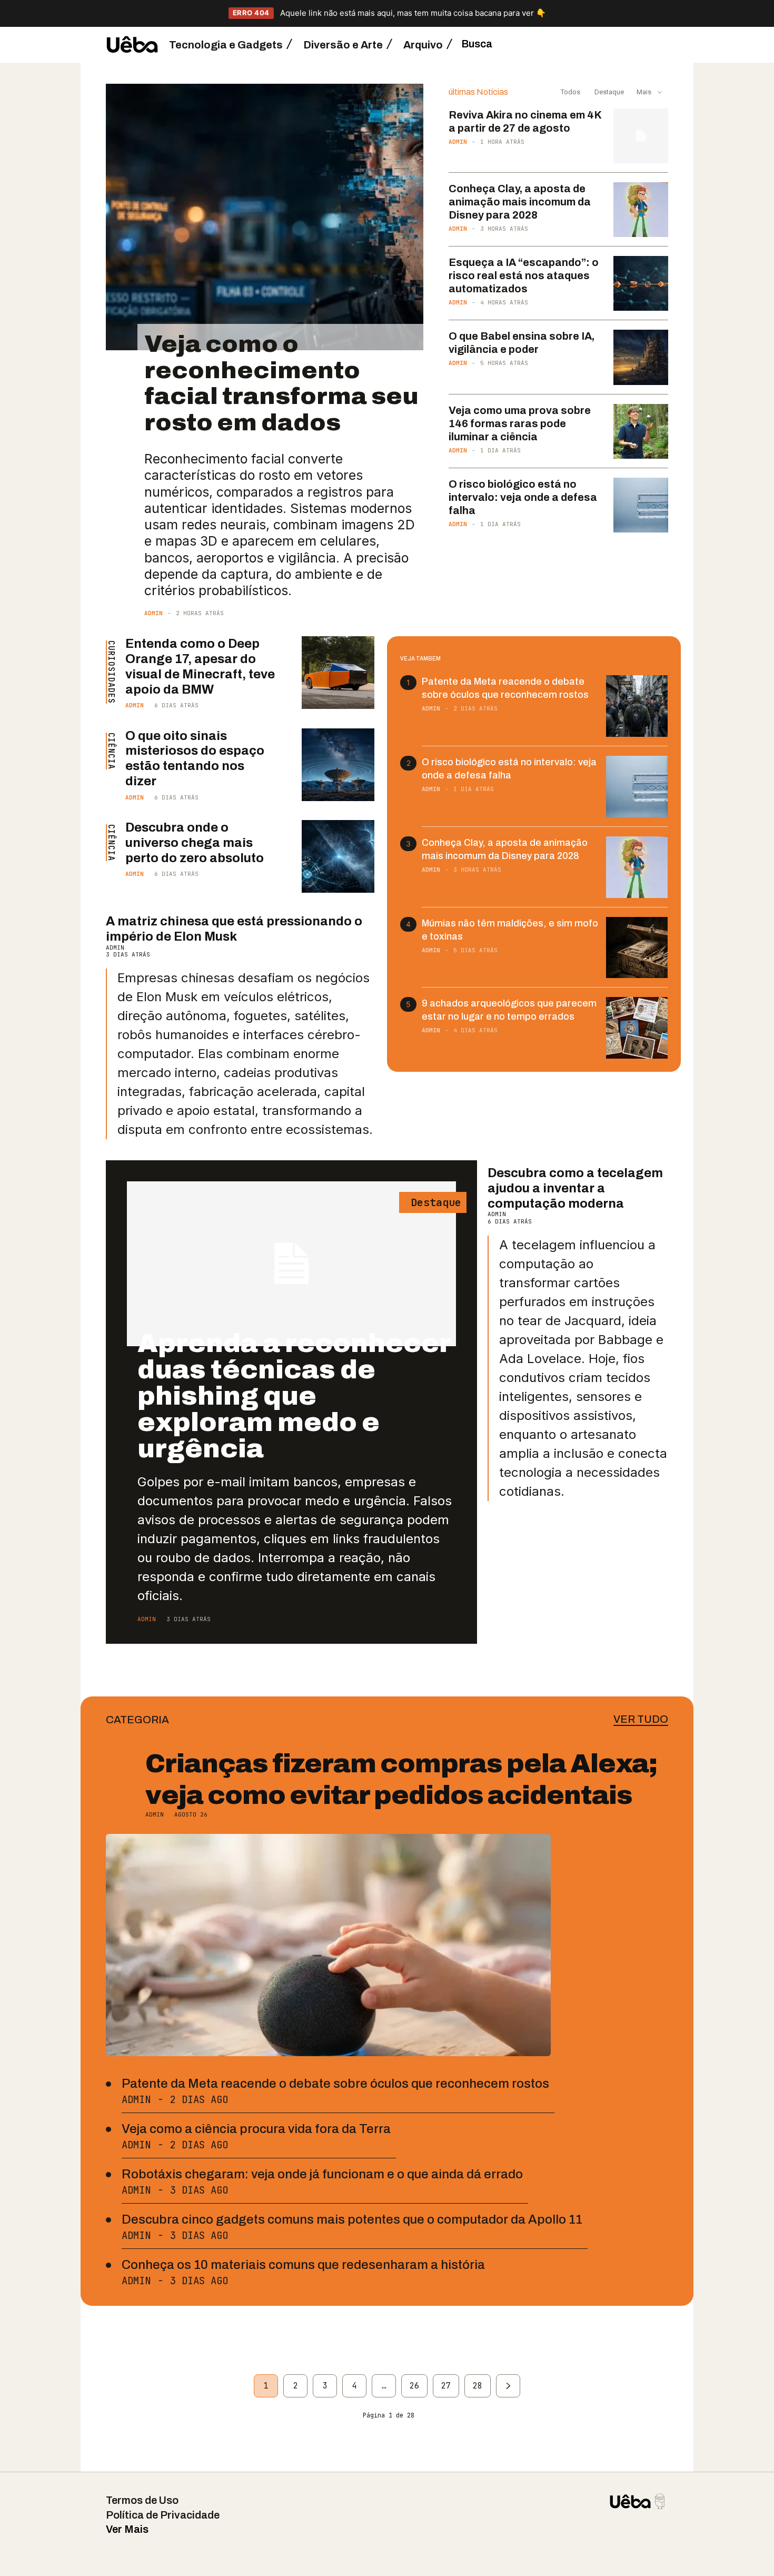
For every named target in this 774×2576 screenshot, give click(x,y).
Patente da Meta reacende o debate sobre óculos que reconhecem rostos (335, 2084)
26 (414, 2386)
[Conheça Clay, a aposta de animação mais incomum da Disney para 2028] (641, 210)
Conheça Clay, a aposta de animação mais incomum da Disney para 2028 (520, 202)
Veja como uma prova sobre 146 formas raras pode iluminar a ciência (520, 423)
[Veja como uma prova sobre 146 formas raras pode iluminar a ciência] (641, 431)
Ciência (111, 751)
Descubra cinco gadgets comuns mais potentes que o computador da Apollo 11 (352, 2219)
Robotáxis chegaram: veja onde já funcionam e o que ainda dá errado (322, 2174)
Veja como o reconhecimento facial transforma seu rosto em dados (281, 383)
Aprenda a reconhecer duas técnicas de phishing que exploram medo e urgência (294, 1396)
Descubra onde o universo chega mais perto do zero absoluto (195, 843)
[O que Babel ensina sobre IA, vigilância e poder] (641, 357)
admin (153, 613)
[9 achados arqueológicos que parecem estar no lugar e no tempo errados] (637, 1028)
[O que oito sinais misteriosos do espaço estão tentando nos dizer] (338, 765)
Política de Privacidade (163, 2515)
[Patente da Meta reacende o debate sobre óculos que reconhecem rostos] (637, 706)
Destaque (608, 92)
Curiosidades (111, 672)
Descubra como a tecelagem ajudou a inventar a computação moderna (575, 1188)
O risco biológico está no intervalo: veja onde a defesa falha (523, 497)
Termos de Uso (142, 2500)
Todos (570, 92)
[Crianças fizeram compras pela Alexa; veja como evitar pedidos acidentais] (328, 1945)
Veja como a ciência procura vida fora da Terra (256, 2129)
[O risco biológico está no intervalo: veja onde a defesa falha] (641, 505)
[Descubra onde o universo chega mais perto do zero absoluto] (338, 856)
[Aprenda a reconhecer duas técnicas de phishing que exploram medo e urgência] (291, 1264)
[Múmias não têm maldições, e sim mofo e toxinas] (637, 948)
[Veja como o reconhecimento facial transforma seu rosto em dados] (265, 217)
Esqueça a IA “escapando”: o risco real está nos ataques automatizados (524, 275)
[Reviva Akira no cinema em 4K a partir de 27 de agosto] (641, 136)
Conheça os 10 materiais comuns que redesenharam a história (303, 2265)
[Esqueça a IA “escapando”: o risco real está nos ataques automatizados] (641, 283)
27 (446, 2386)
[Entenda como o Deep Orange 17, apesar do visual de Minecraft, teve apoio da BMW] (338, 673)
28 (478, 2386)
